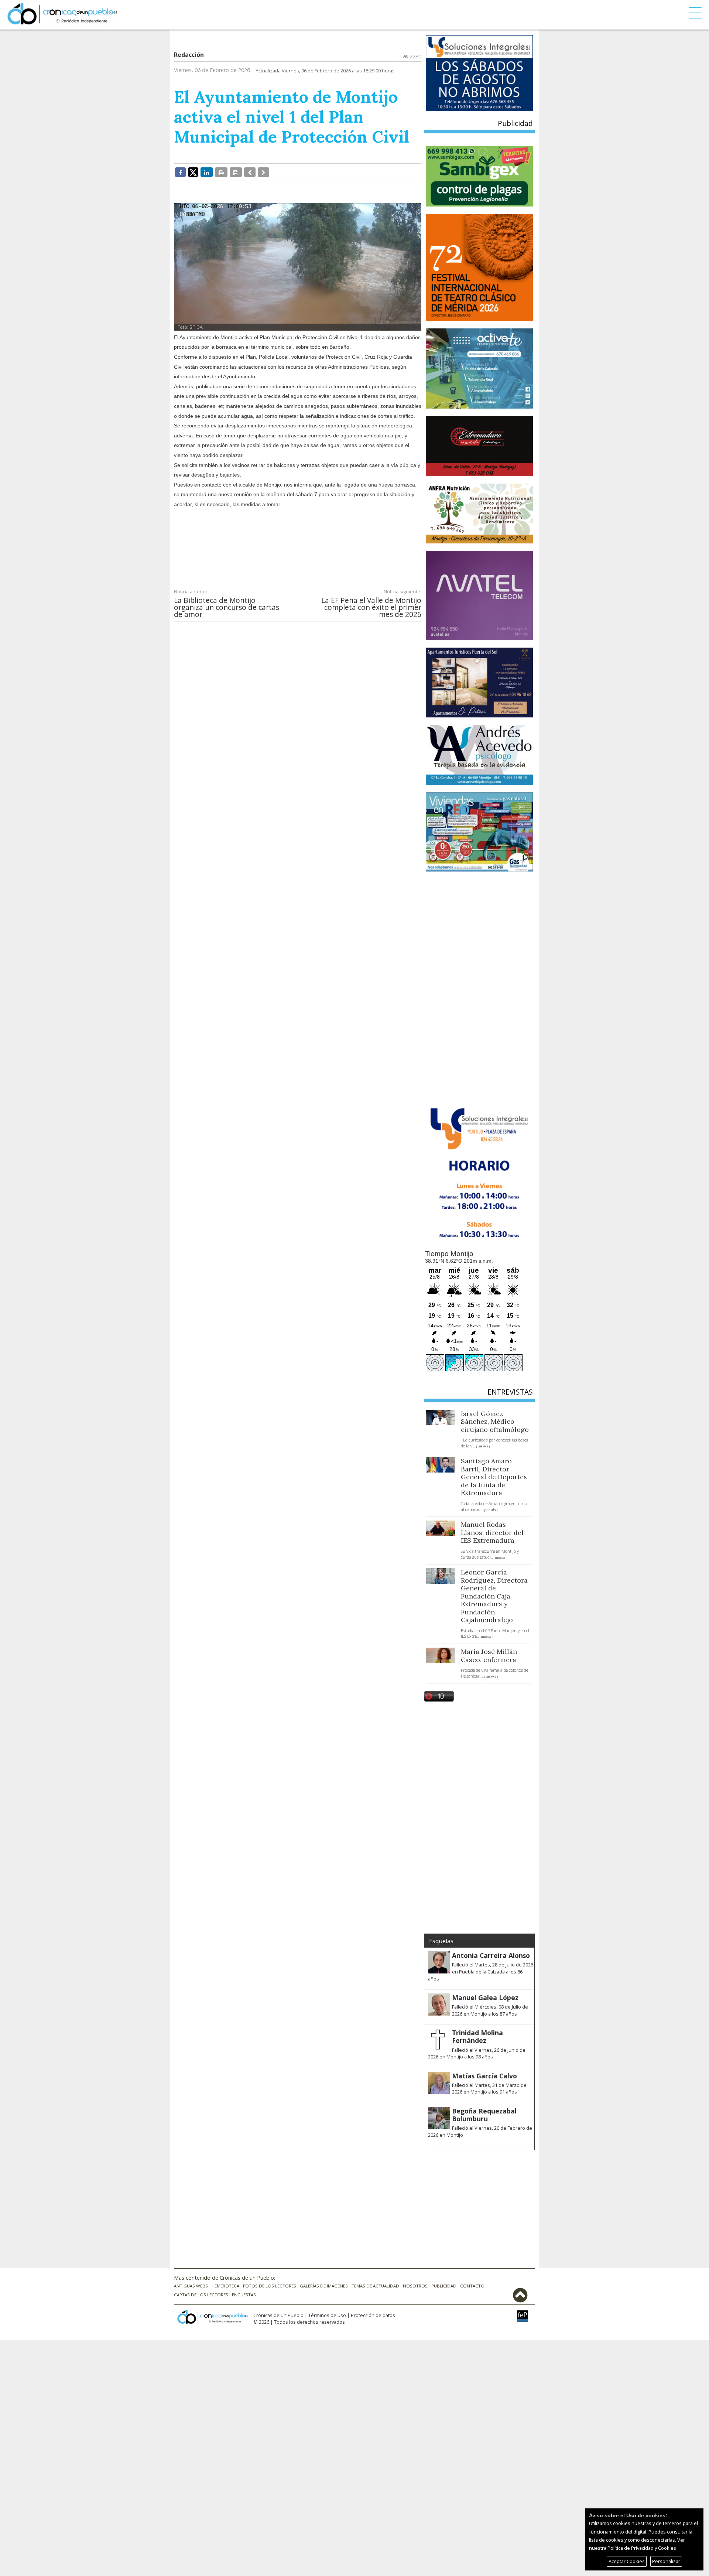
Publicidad (444, 2286)
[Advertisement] (298, 540)
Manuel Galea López (485, 1997)
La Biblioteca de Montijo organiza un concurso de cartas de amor (227, 607)
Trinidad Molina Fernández (477, 2036)
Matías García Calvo (484, 2076)
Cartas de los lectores (201, 2295)
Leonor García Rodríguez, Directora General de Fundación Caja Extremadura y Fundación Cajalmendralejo (494, 1596)
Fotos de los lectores (270, 2286)
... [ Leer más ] (482, 1446)
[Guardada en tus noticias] (236, 172)
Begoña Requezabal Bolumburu (484, 2115)
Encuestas (244, 2295)
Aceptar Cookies (627, 2561)
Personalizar (666, 2561)
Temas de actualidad (375, 2286)
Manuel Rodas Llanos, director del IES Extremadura (492, 1532)
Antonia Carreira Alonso (491, 1955)
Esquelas (441, 1941)
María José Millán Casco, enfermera (489, 1656)
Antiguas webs (191, 2286)
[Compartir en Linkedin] (207, 172)
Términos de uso (327, 2315)
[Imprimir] (221, 172)
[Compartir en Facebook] (180, 172)
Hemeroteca (225, 2286)
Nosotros (415, 2286)
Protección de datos (373, 2315)
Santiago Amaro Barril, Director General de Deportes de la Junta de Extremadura (494, 1477)
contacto (472, 2286)
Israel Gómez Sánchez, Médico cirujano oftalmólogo (495, 1422)
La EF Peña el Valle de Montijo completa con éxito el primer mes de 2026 (371, 607)
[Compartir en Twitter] (193, 172)
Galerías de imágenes (324, 2286)
